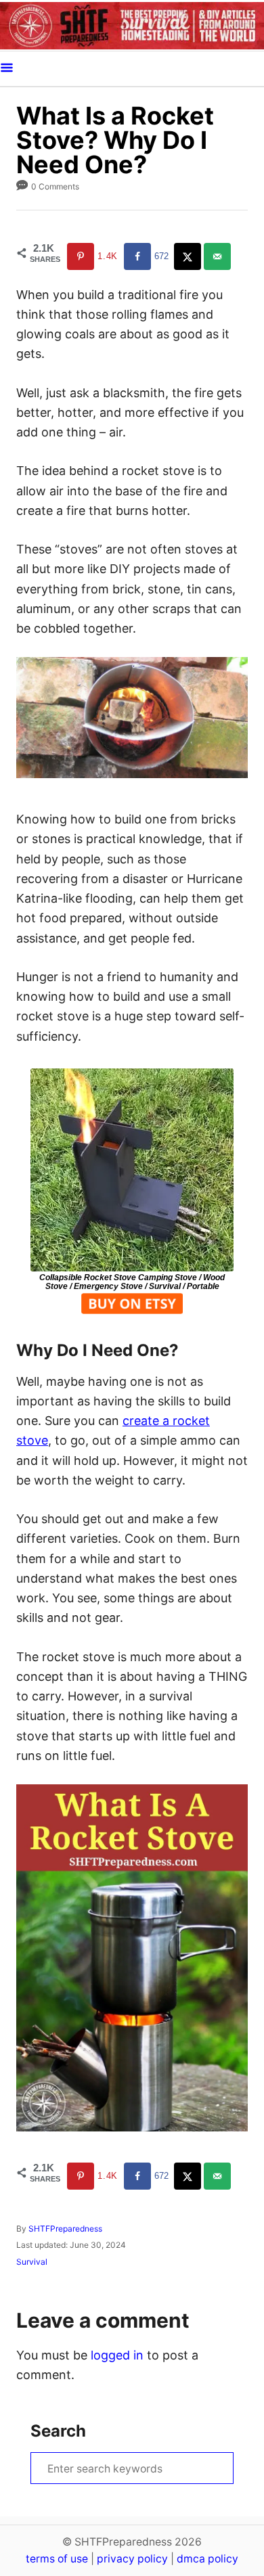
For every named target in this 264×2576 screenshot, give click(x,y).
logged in (117, 2355)
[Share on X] (189, 256)
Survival (32, 2262)
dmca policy (207, 2559)
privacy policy (132, 2559)
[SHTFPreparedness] (132, 25)
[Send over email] (219, 256)
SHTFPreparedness (65, 2229)
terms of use (57, 2559)
